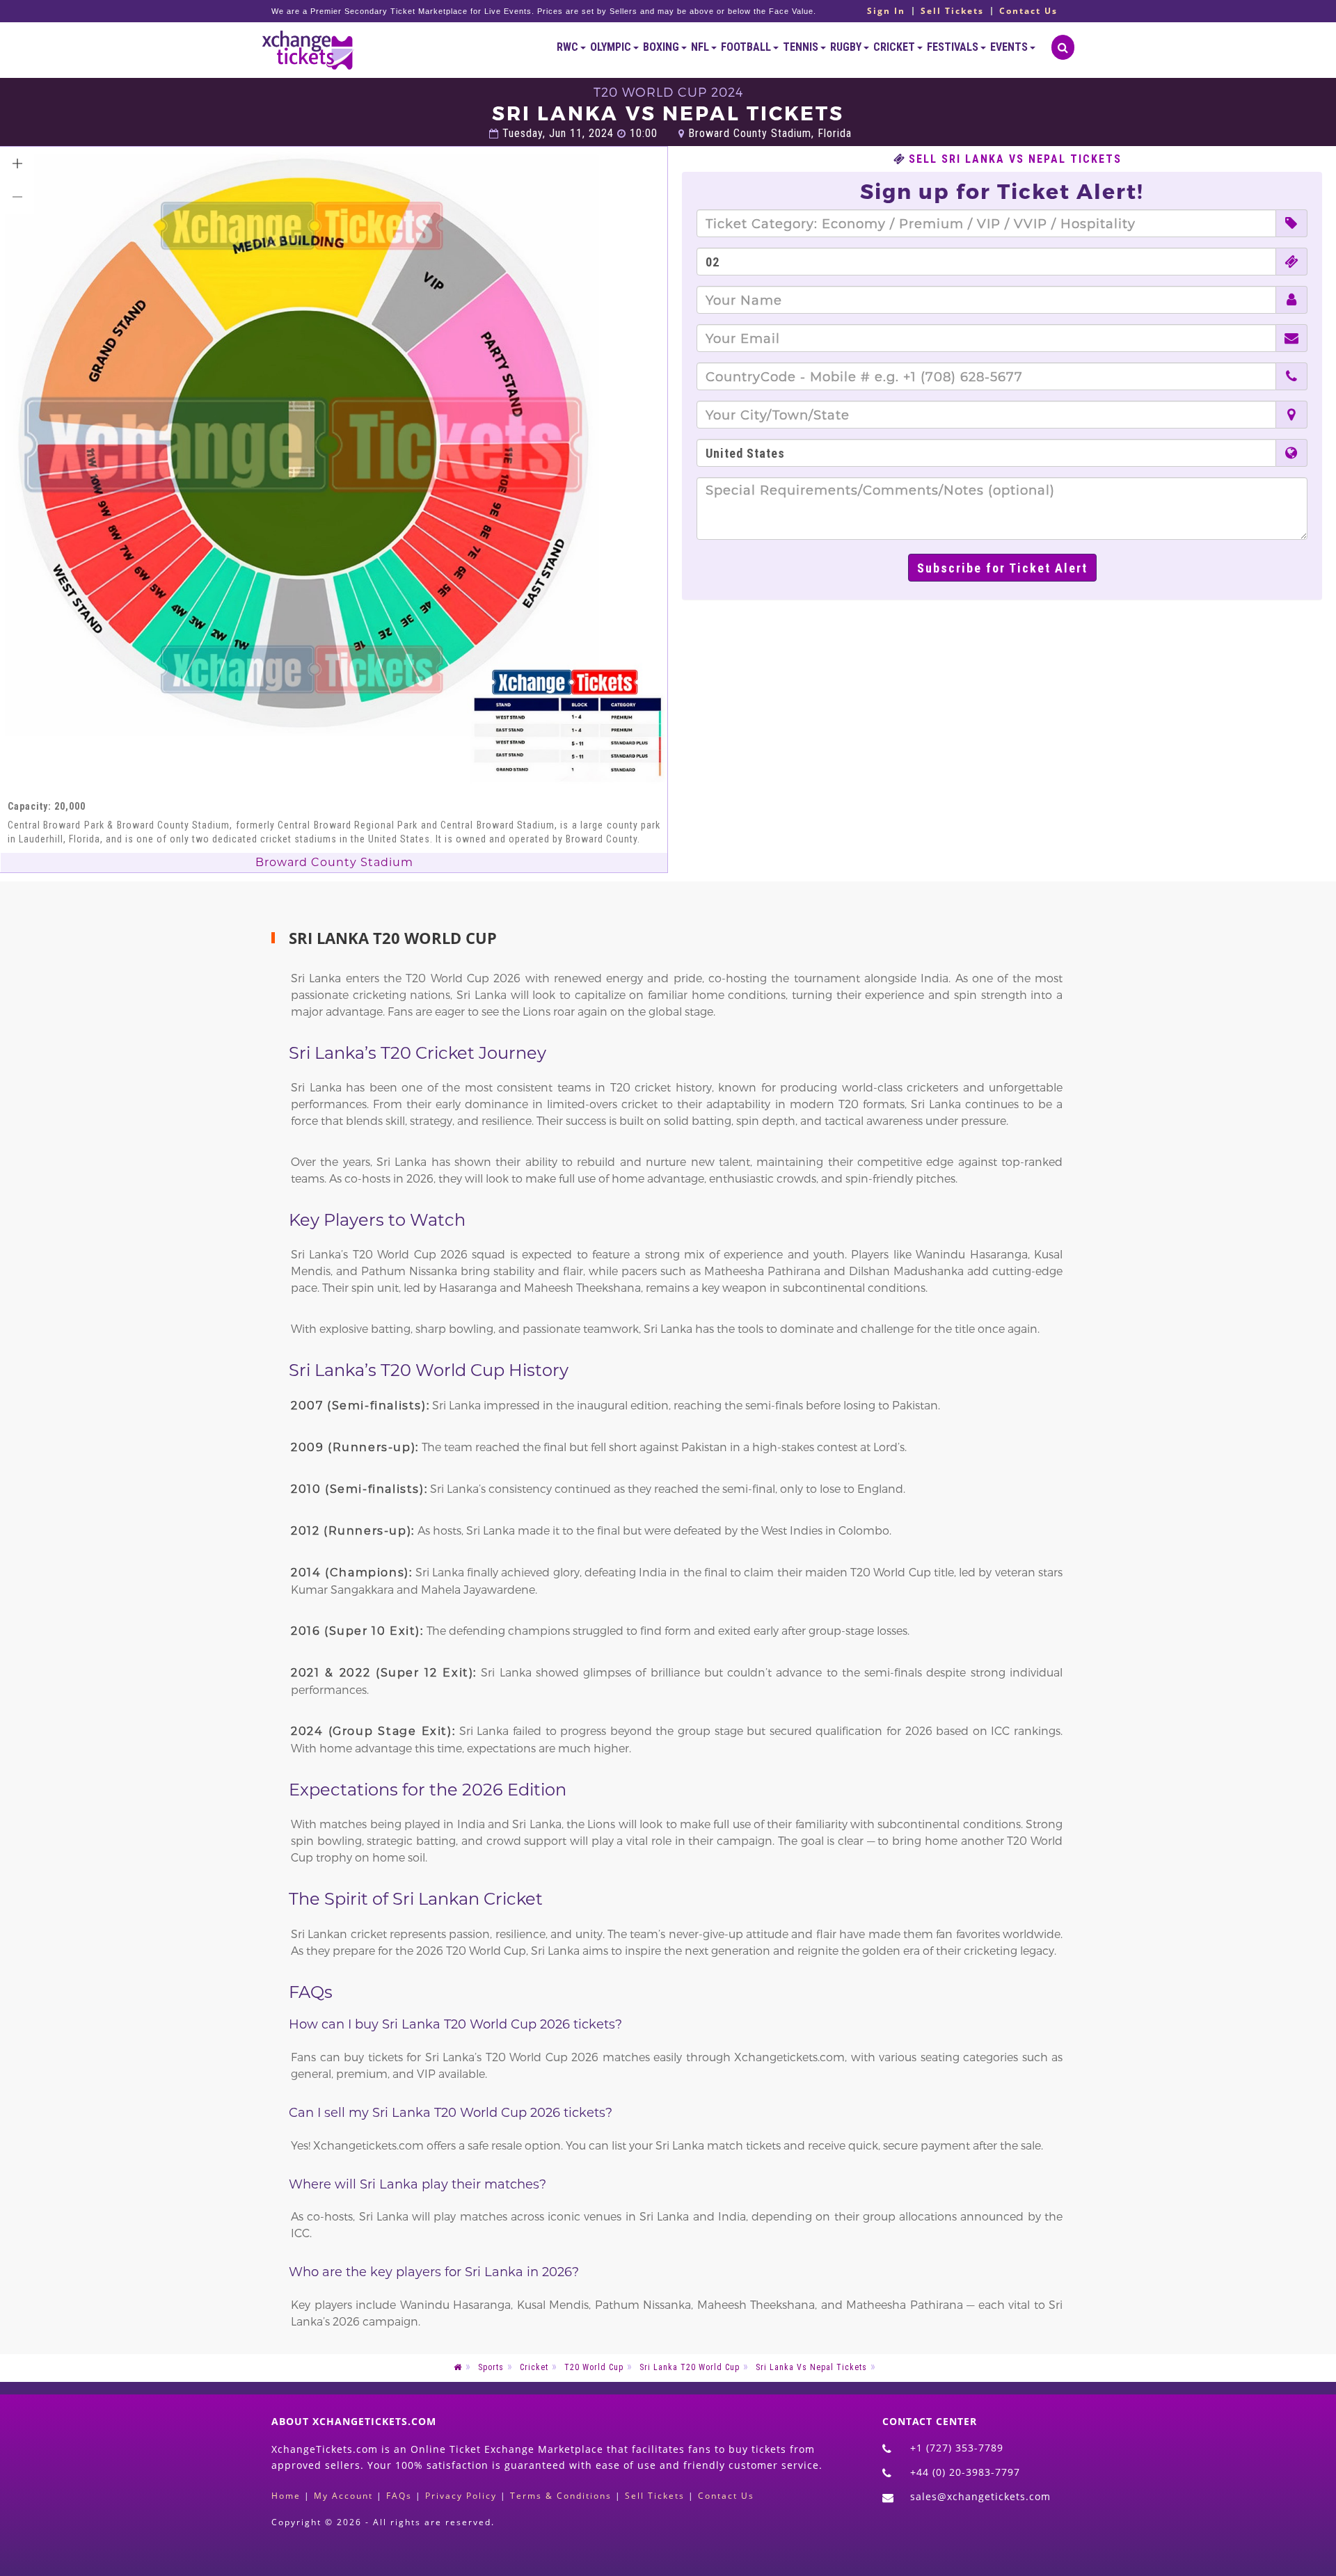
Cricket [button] (895, 47)
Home (286, 2496)
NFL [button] (701, 47)
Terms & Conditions (561, 2496)
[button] (17, 163)
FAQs (399, 2496)
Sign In (886, 11)
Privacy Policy (461, 2496)
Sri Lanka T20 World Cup (690, 2367)
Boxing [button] (662, 47)
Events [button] (1010, 47)
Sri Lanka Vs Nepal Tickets (811, 2367)
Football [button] (747, 47)
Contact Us (1028, 11)
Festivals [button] (954, 47)
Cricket (534, 2367)
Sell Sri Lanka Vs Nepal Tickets (1015, 159)
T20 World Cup (594, 2367)
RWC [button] (568, 47)
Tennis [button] (802, 47)
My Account (343, 2496)
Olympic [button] (612, 47)
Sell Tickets (952, 11)
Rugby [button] (847, 47)
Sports (491, 2367)
